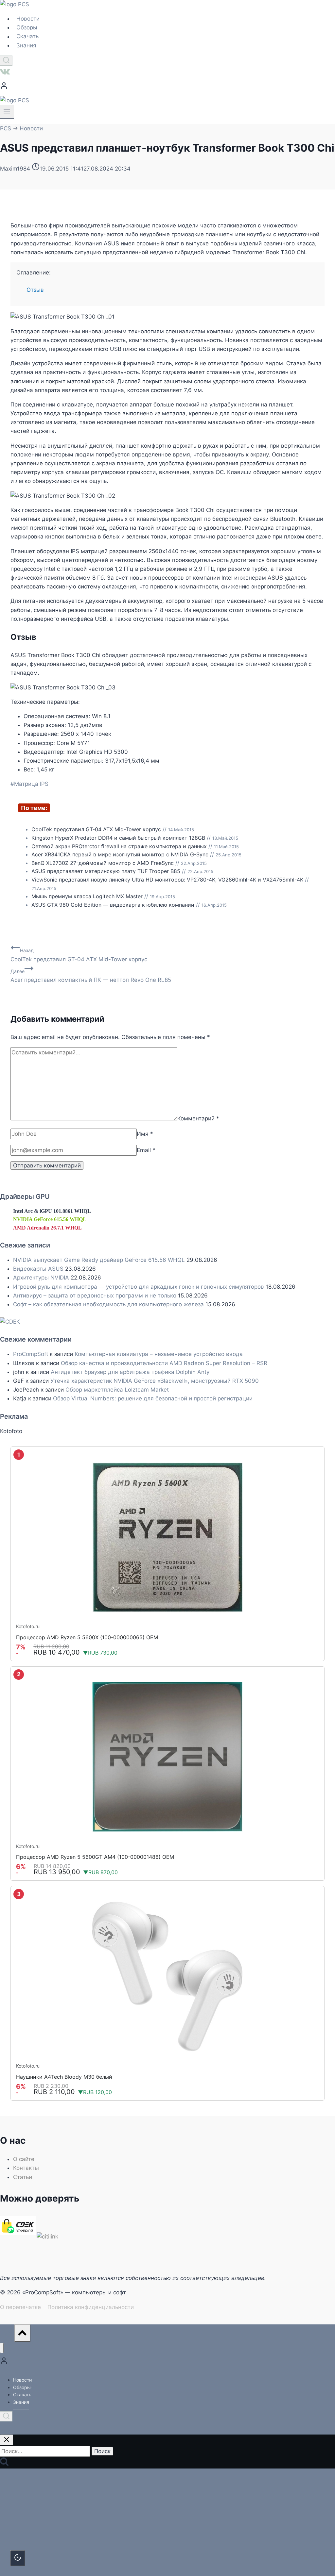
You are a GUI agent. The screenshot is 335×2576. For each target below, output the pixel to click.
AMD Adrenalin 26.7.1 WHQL (47, 1228)
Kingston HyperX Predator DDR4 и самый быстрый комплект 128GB (118, 838)
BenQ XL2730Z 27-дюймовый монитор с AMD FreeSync (103, 863)
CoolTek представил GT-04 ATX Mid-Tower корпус (96, 829)
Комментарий (198, 1118)
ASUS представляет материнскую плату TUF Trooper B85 (106, 871)
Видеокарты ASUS (38, 1269)
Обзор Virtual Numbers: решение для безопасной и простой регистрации (153, 1398)
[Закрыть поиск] (7, 2440)
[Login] (167, 87)
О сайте (24, 2159)
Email (146, 1150)
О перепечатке (20, 2307)
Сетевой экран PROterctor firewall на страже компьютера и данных (119, 846)
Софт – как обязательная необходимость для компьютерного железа (108, 1304)
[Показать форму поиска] (6, 61)
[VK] (5, 74)
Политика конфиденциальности (91, 2307)
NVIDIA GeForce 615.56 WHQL (50, 1219)
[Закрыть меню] (2, 2348)
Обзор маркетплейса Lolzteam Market (117, 1390)
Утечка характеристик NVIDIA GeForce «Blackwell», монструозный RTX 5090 (155, 1381)
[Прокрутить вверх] (7, 2334)
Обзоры (27, 27)
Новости (28, 19)
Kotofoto (11, 1431)
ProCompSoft (31, 1354)
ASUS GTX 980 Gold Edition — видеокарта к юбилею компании (113, 905)
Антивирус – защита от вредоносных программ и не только (95, 1296)
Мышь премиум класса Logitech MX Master (87, 896)
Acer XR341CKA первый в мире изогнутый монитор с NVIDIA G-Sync (120, 854)
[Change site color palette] (18, 2558)
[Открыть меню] (7, 112)
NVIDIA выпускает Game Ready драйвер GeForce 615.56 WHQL (99, 1260)
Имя (145, 1134)
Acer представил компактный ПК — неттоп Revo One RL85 (91, 976)
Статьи (23, 2177)
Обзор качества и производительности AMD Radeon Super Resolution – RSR (164, 1363)
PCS (6, 128)
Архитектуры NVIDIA (41, 1278)
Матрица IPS (29, 784)
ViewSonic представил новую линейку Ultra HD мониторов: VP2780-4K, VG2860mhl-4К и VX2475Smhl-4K (167, 880)
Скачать (27, 37)
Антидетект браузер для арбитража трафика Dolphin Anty (130, 1372)
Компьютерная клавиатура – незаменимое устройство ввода (159, 1354)
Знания (26, 45)
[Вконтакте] (5, 2429)
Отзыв (35, 290)
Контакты (26, 2168)
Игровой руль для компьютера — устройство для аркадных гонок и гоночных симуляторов (139, 1287)
